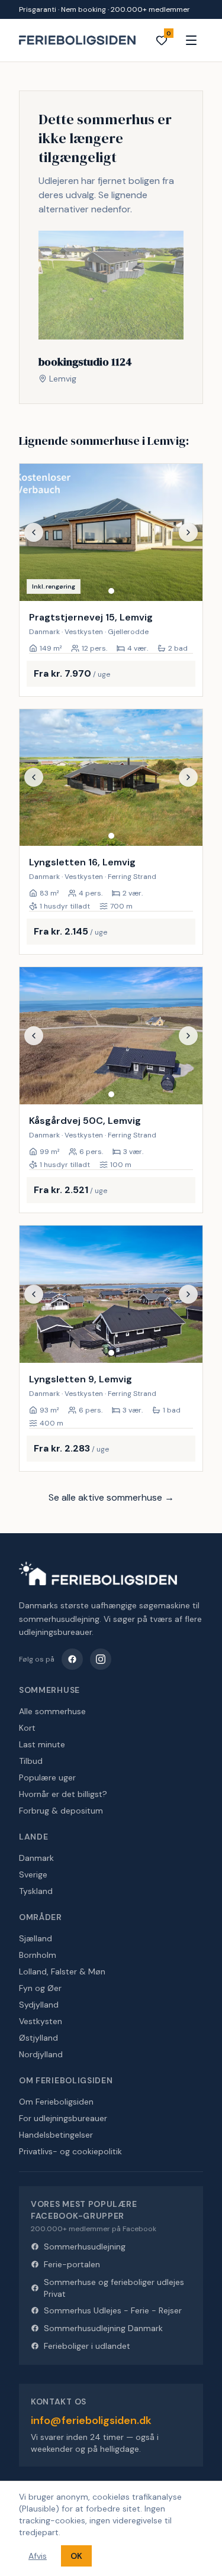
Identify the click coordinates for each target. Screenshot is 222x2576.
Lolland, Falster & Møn (62, 1971)
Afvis (38, 2556)
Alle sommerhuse (52, 1711)
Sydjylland (39, 2005)
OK (76, 2556)
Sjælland (36, 1938)
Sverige (33, 1874)
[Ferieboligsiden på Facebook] (72, 1659)
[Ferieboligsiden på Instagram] (101, 1659)
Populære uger (47, 1777)
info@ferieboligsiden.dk (91, 2420)
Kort (27, 1728)
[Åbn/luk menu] (191, 40)
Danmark (36, 1858)
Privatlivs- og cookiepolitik (70, 2151)
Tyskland (36, 1891)
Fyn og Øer (40, 1988)
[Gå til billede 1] (111, 591)
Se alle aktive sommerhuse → (111, 1497)
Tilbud (31, 1761)
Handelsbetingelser (56, 2135)
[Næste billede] (188, 532)
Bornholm (38, 1955)
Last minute (42, 1744)
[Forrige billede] (34, 532)
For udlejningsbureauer (63, 2118)
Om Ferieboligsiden (56, 2102)
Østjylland (38, 2038)
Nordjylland (41, 2054)
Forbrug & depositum (61, 1811)
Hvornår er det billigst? (63, 1794)
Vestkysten (41, 2021)
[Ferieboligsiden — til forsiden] (98, 1573)
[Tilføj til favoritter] (186, 584)
